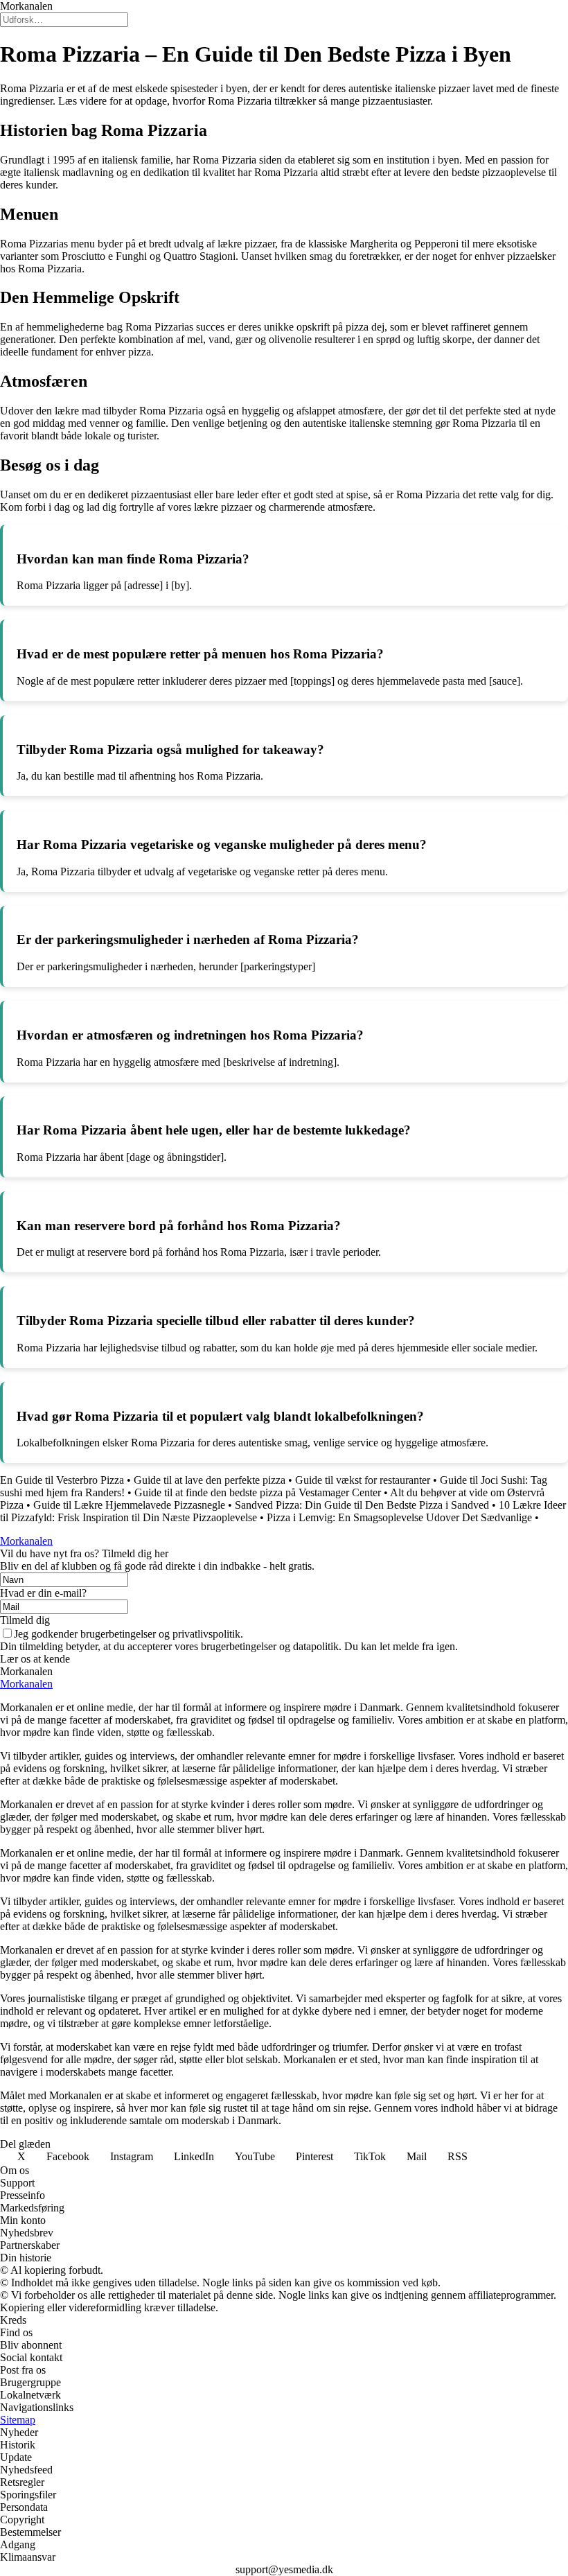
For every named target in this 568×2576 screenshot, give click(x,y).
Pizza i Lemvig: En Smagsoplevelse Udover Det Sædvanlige (399, 1517)
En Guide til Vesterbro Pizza (62, 1480)
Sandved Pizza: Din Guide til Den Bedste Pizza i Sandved (362, 1505)
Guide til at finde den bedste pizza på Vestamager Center (258, 1492)
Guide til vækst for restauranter (363, 1480)
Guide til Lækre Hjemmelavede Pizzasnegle (129, 1505)
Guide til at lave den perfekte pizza (210, 1480)
